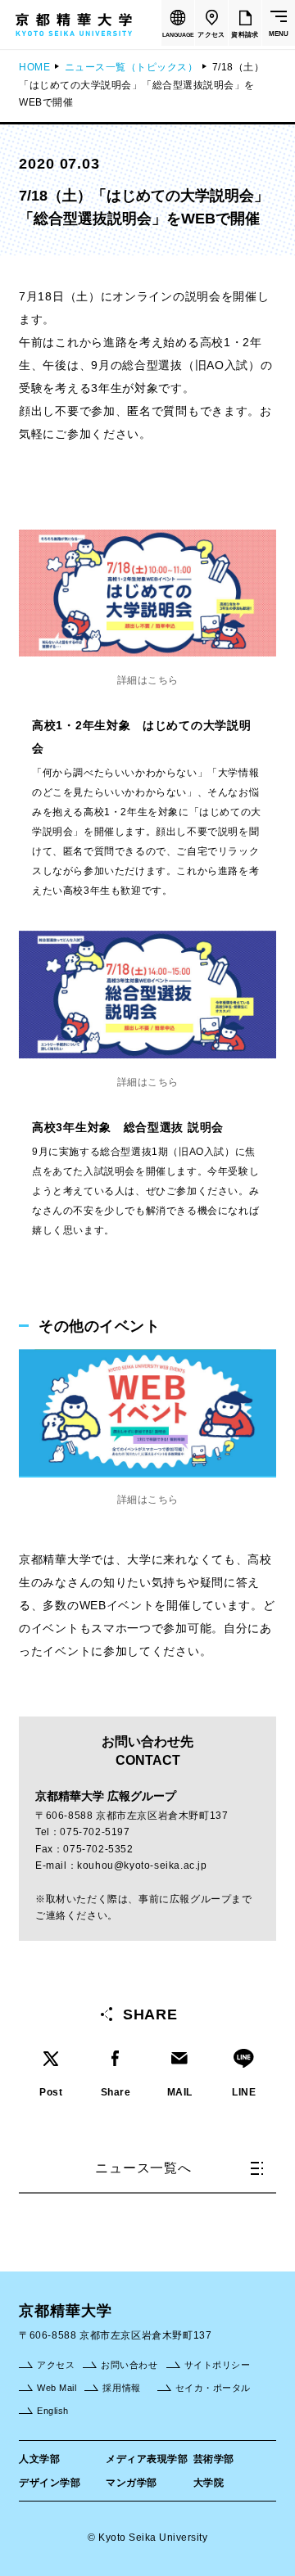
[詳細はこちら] (147, 1357)
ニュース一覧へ (143, 2168)
